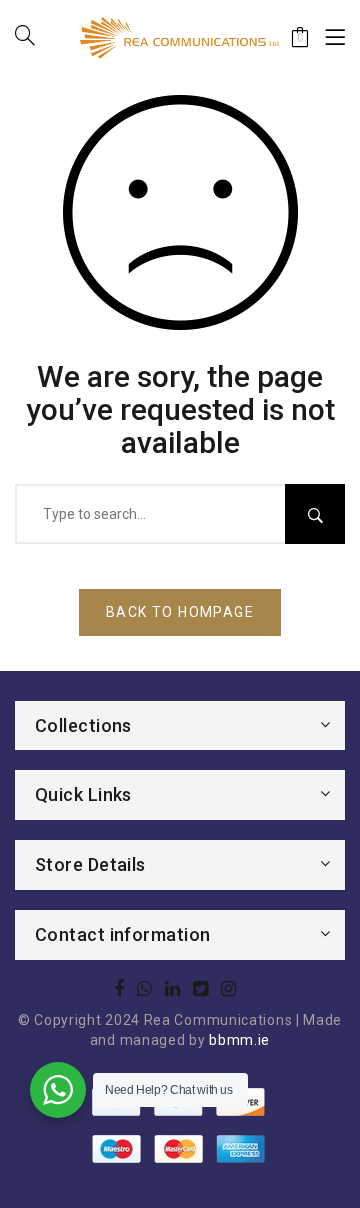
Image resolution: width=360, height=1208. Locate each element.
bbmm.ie (239, 1040)
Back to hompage (180, 612)
